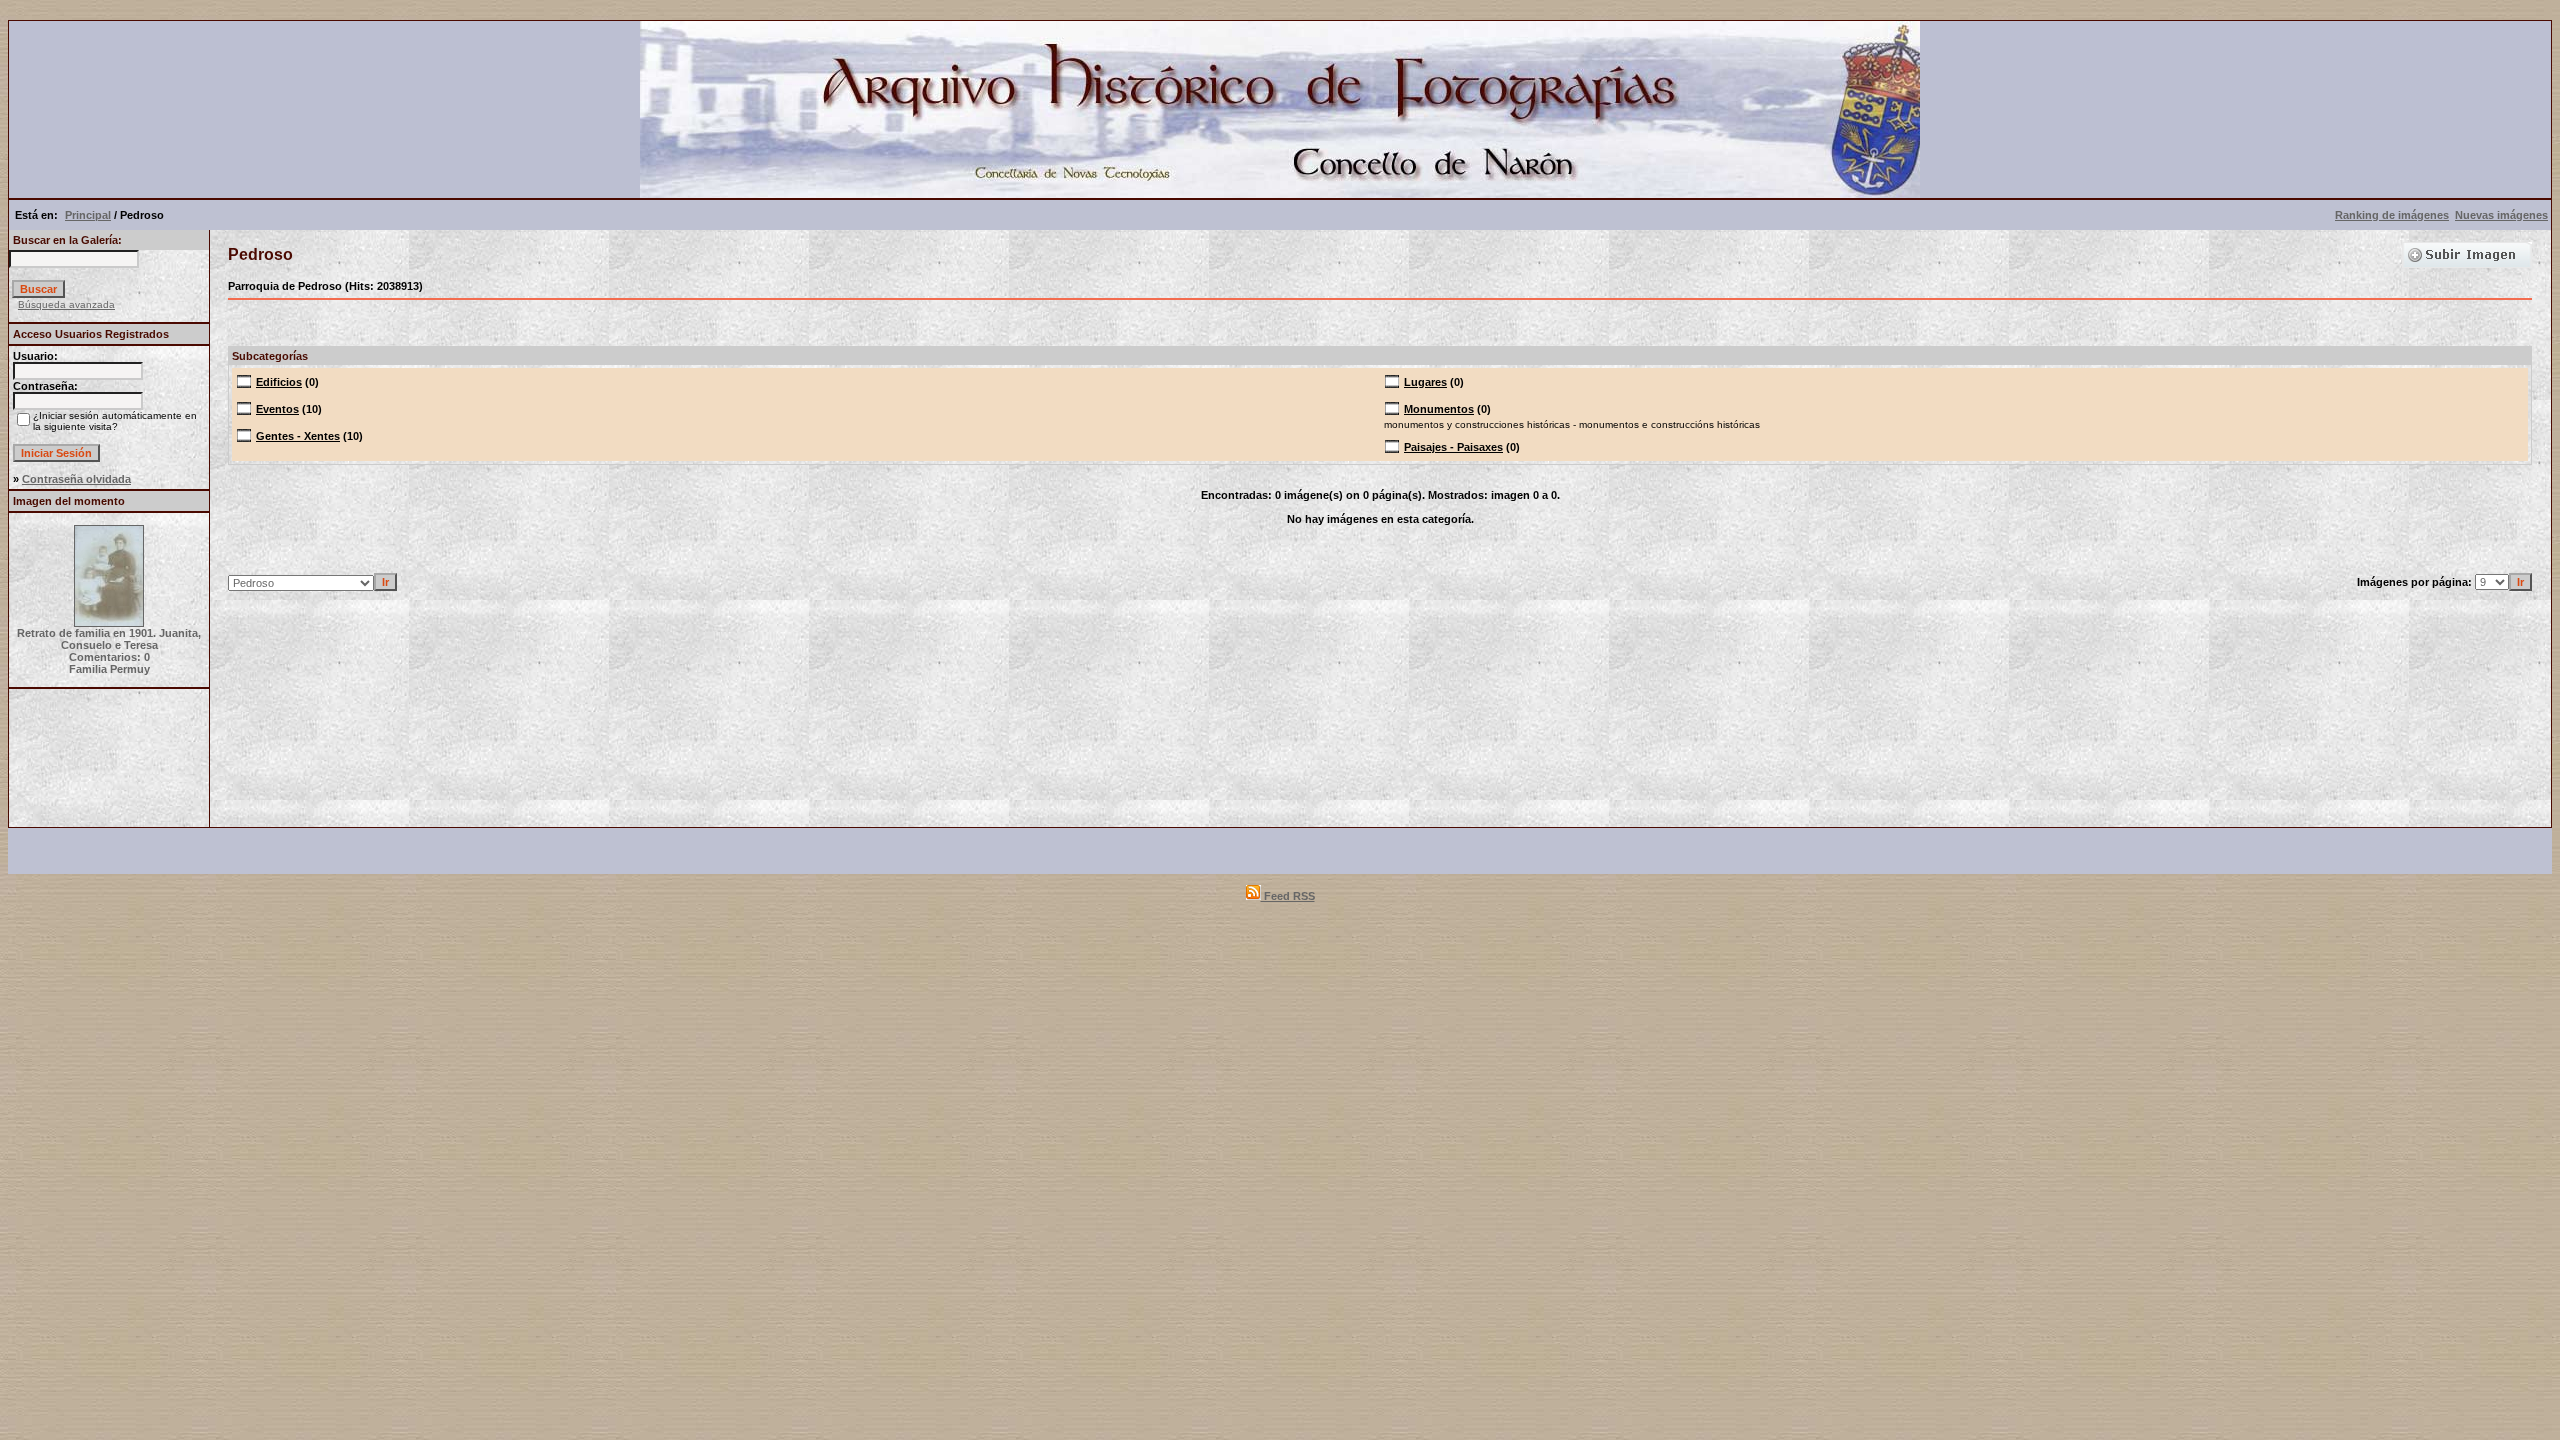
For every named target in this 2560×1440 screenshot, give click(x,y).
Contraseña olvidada (76, 479)
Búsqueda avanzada (66, 304)
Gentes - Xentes (298, 436)
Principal (88, 215)
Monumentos (1439, 409)
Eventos (277, 409)
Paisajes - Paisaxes (1453, 447)
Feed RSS (1288, 896)
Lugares (1425, 382)
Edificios (279, 382)
